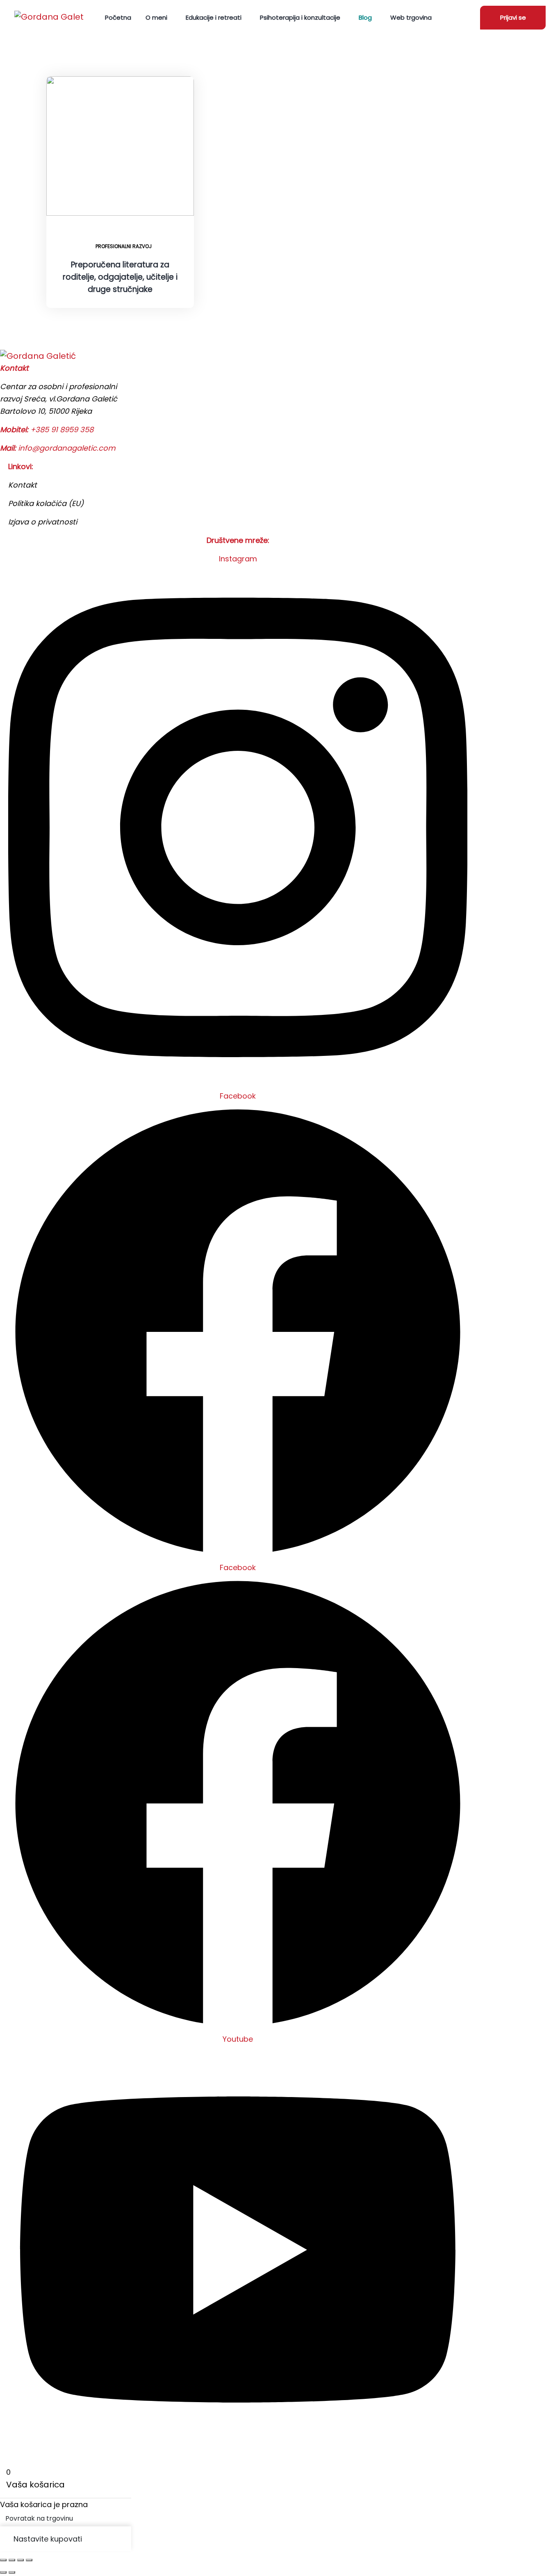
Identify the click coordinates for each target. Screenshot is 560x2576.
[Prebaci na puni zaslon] (12, 2560)
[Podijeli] (20, 2560)
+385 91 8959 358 (62, 430)
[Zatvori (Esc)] (29, 2560)
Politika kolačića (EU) (46, 503)
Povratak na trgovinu (39, 2518)
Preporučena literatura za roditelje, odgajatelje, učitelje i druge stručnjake (120, 277)
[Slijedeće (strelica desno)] (12, 2572)
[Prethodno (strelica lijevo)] (3, 2572)
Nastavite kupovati (48, 2539)
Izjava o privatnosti (43, 522)
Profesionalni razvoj (124, 246)
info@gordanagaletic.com (67, 448)
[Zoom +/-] (3, 2560)
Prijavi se (513, 17)
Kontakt (23, 485)
